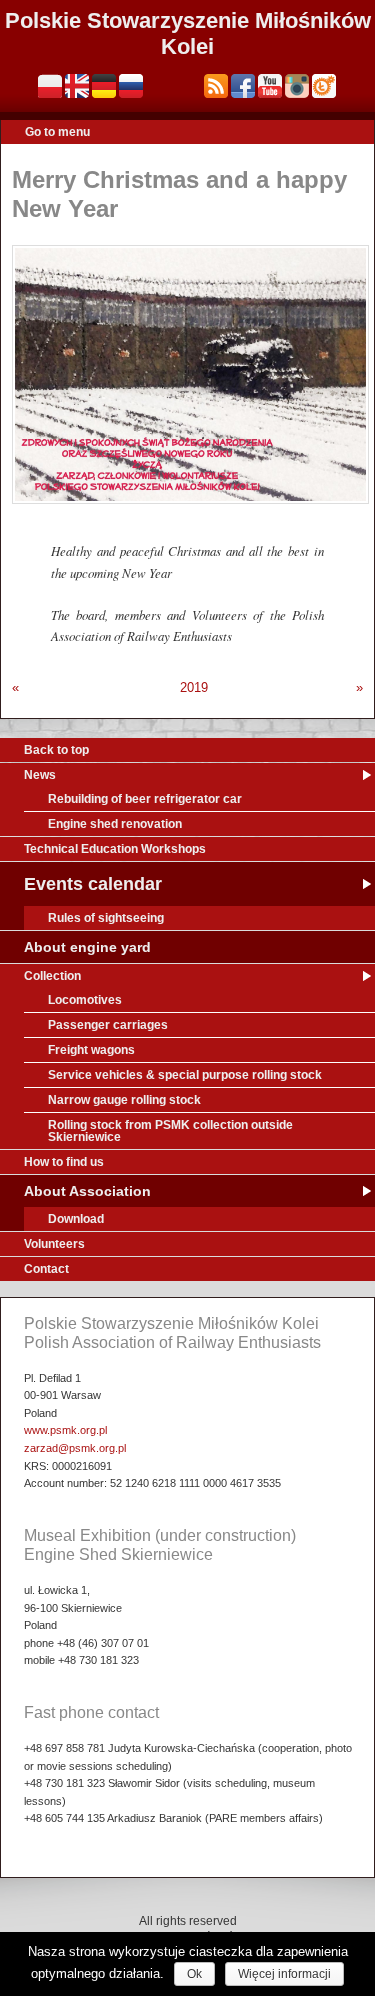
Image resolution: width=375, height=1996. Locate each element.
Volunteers (54, 1244)
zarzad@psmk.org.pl (75, 1448)
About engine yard (87, 947)
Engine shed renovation (115, 824)
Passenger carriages (108, 1025)
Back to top (56, 750)
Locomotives (85, 1000)
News (40, 775)
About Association (87, 1191)
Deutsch (104, 86)
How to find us (64, 1162)
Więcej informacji (284, 1974)
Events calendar (93, 884)
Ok (194, 1974)
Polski (50, 86)
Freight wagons (91, 1050)
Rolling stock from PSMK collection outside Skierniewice (170, 1131)
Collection (52, 976)
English (77, 86)
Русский (131, 86)
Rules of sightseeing (106, 918)
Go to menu (57, 132)
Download (76, 1219)
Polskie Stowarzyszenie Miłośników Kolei (188, 33)
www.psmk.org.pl (65, 1430)
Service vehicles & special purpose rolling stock (185, 1075)
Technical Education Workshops (115, 849)
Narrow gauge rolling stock (124, 1100)
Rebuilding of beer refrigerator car (145, 799)
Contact (46, 1269)
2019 (194, 687)
